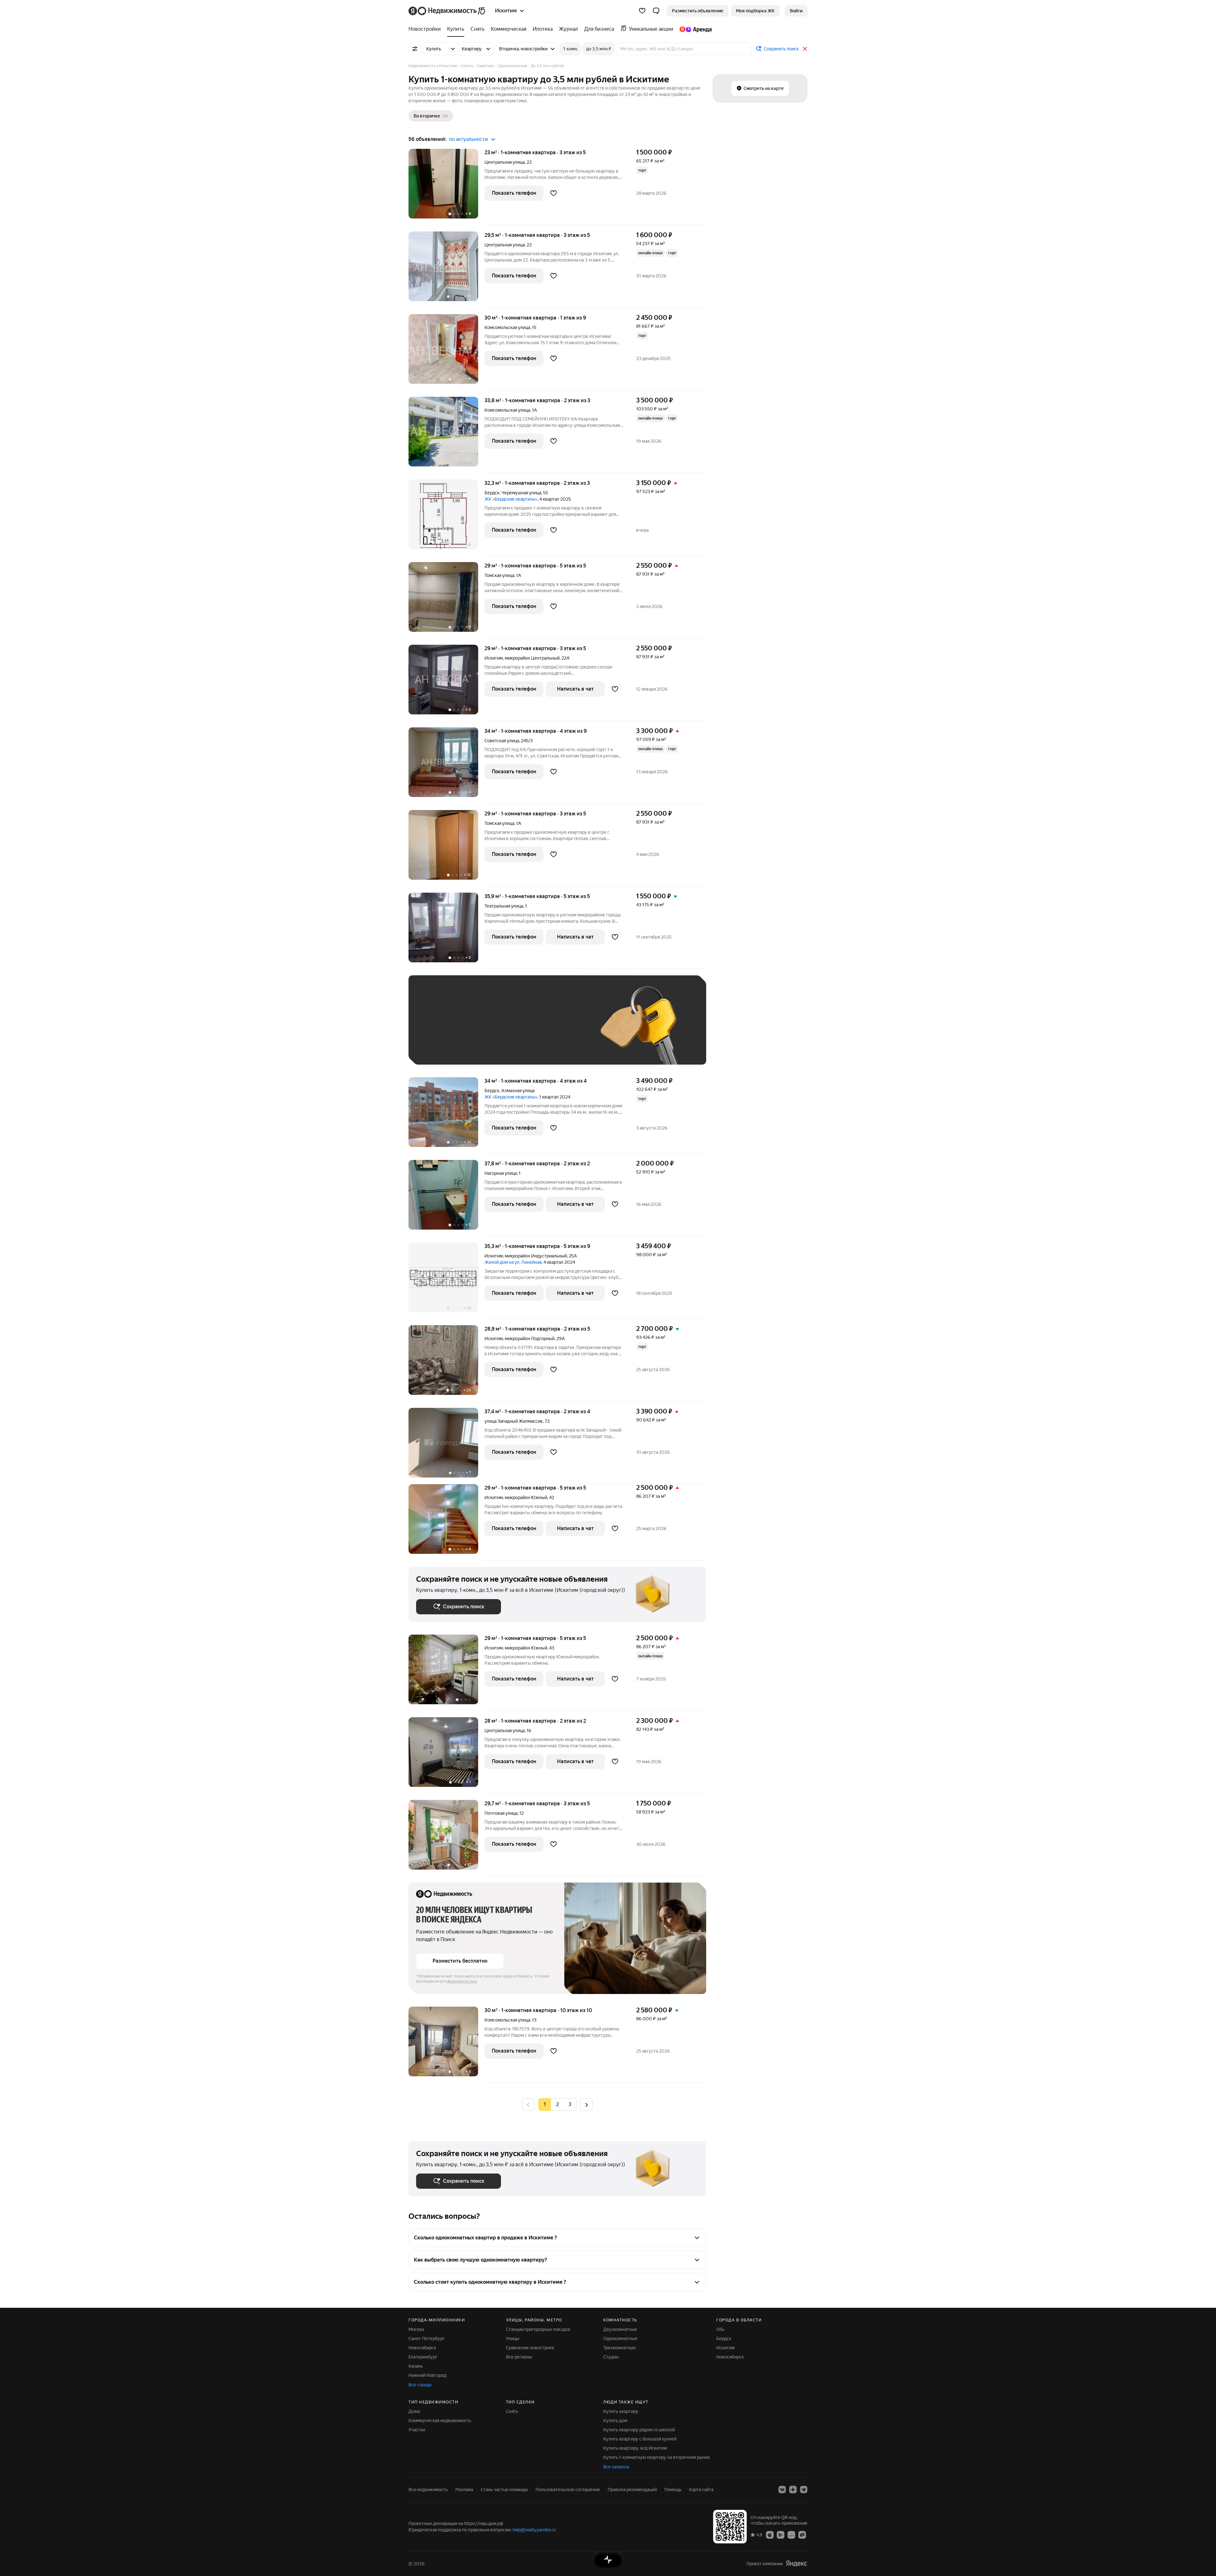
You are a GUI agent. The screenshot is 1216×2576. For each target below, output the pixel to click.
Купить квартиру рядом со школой (639, 2430)
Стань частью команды (504, 2490)
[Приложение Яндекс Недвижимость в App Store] (770, 2535)
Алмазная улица (518, 1091)
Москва (416, 2329)
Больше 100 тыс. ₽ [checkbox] (443, 1048)
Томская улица (499, 575)
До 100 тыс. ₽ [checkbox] (563, 1029)
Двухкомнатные (620, 2329)
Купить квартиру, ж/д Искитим (635, 2448)
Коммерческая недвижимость (440, 2421)
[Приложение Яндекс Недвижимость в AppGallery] (791, 2535)
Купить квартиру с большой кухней (640, 2439)
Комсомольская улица (507, 327)
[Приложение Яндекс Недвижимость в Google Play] (781, 2535)
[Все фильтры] (415, 49)
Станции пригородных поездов (538, 2329)
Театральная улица (504, 906)
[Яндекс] (796, 2563)
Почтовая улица (501, 1813)
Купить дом (615, 2421)
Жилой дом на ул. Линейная (513, 1262)
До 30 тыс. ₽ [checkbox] (436, 1029)
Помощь (673, 2490)
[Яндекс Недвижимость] (447, 11)
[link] (796, 11)
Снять (512, 2411)
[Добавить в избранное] (554, 193)
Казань (416, 2366)
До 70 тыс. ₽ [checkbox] (520, 1029)
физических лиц (462, 1981)
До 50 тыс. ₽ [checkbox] (478, 1029)
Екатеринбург (423, 2357)
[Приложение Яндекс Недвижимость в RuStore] (802, 2535)
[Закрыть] (805, 49)
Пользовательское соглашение (568, 2490)
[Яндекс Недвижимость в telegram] (804, 2490)
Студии (611, 2357)
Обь (720, 2329)
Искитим (494, 658)
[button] (656, 11)
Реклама (464, 2490)
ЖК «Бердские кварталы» (511, 499)
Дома (414, 2411)
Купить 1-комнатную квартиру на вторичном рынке (657, 2457)
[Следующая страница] (586, 2104)
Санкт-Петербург (427, 2339)
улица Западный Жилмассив (514, 1421)
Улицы (513, 2339)
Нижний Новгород (427, 2375)
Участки (417, 2430)
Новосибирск (422, 2348)
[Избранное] (642, 11)
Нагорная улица (501, 1173)
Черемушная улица (521, 493)
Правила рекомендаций (632, 2490)
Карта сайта (701, 2490)
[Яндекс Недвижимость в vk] (782, 2490)
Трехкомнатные (620, 2348)
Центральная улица (505, 162)
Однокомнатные (620, 2339)
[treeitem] (426, 29)
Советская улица (502, 741)
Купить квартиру (621, 2411)
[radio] (557, 2104)
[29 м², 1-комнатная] (446, 1673)
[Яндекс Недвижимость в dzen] (793, 2490)
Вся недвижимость (428, 2490)
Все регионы (519, 2357)
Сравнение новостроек (530, 2348)
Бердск (492, 493)
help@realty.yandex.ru (534, 2530)
